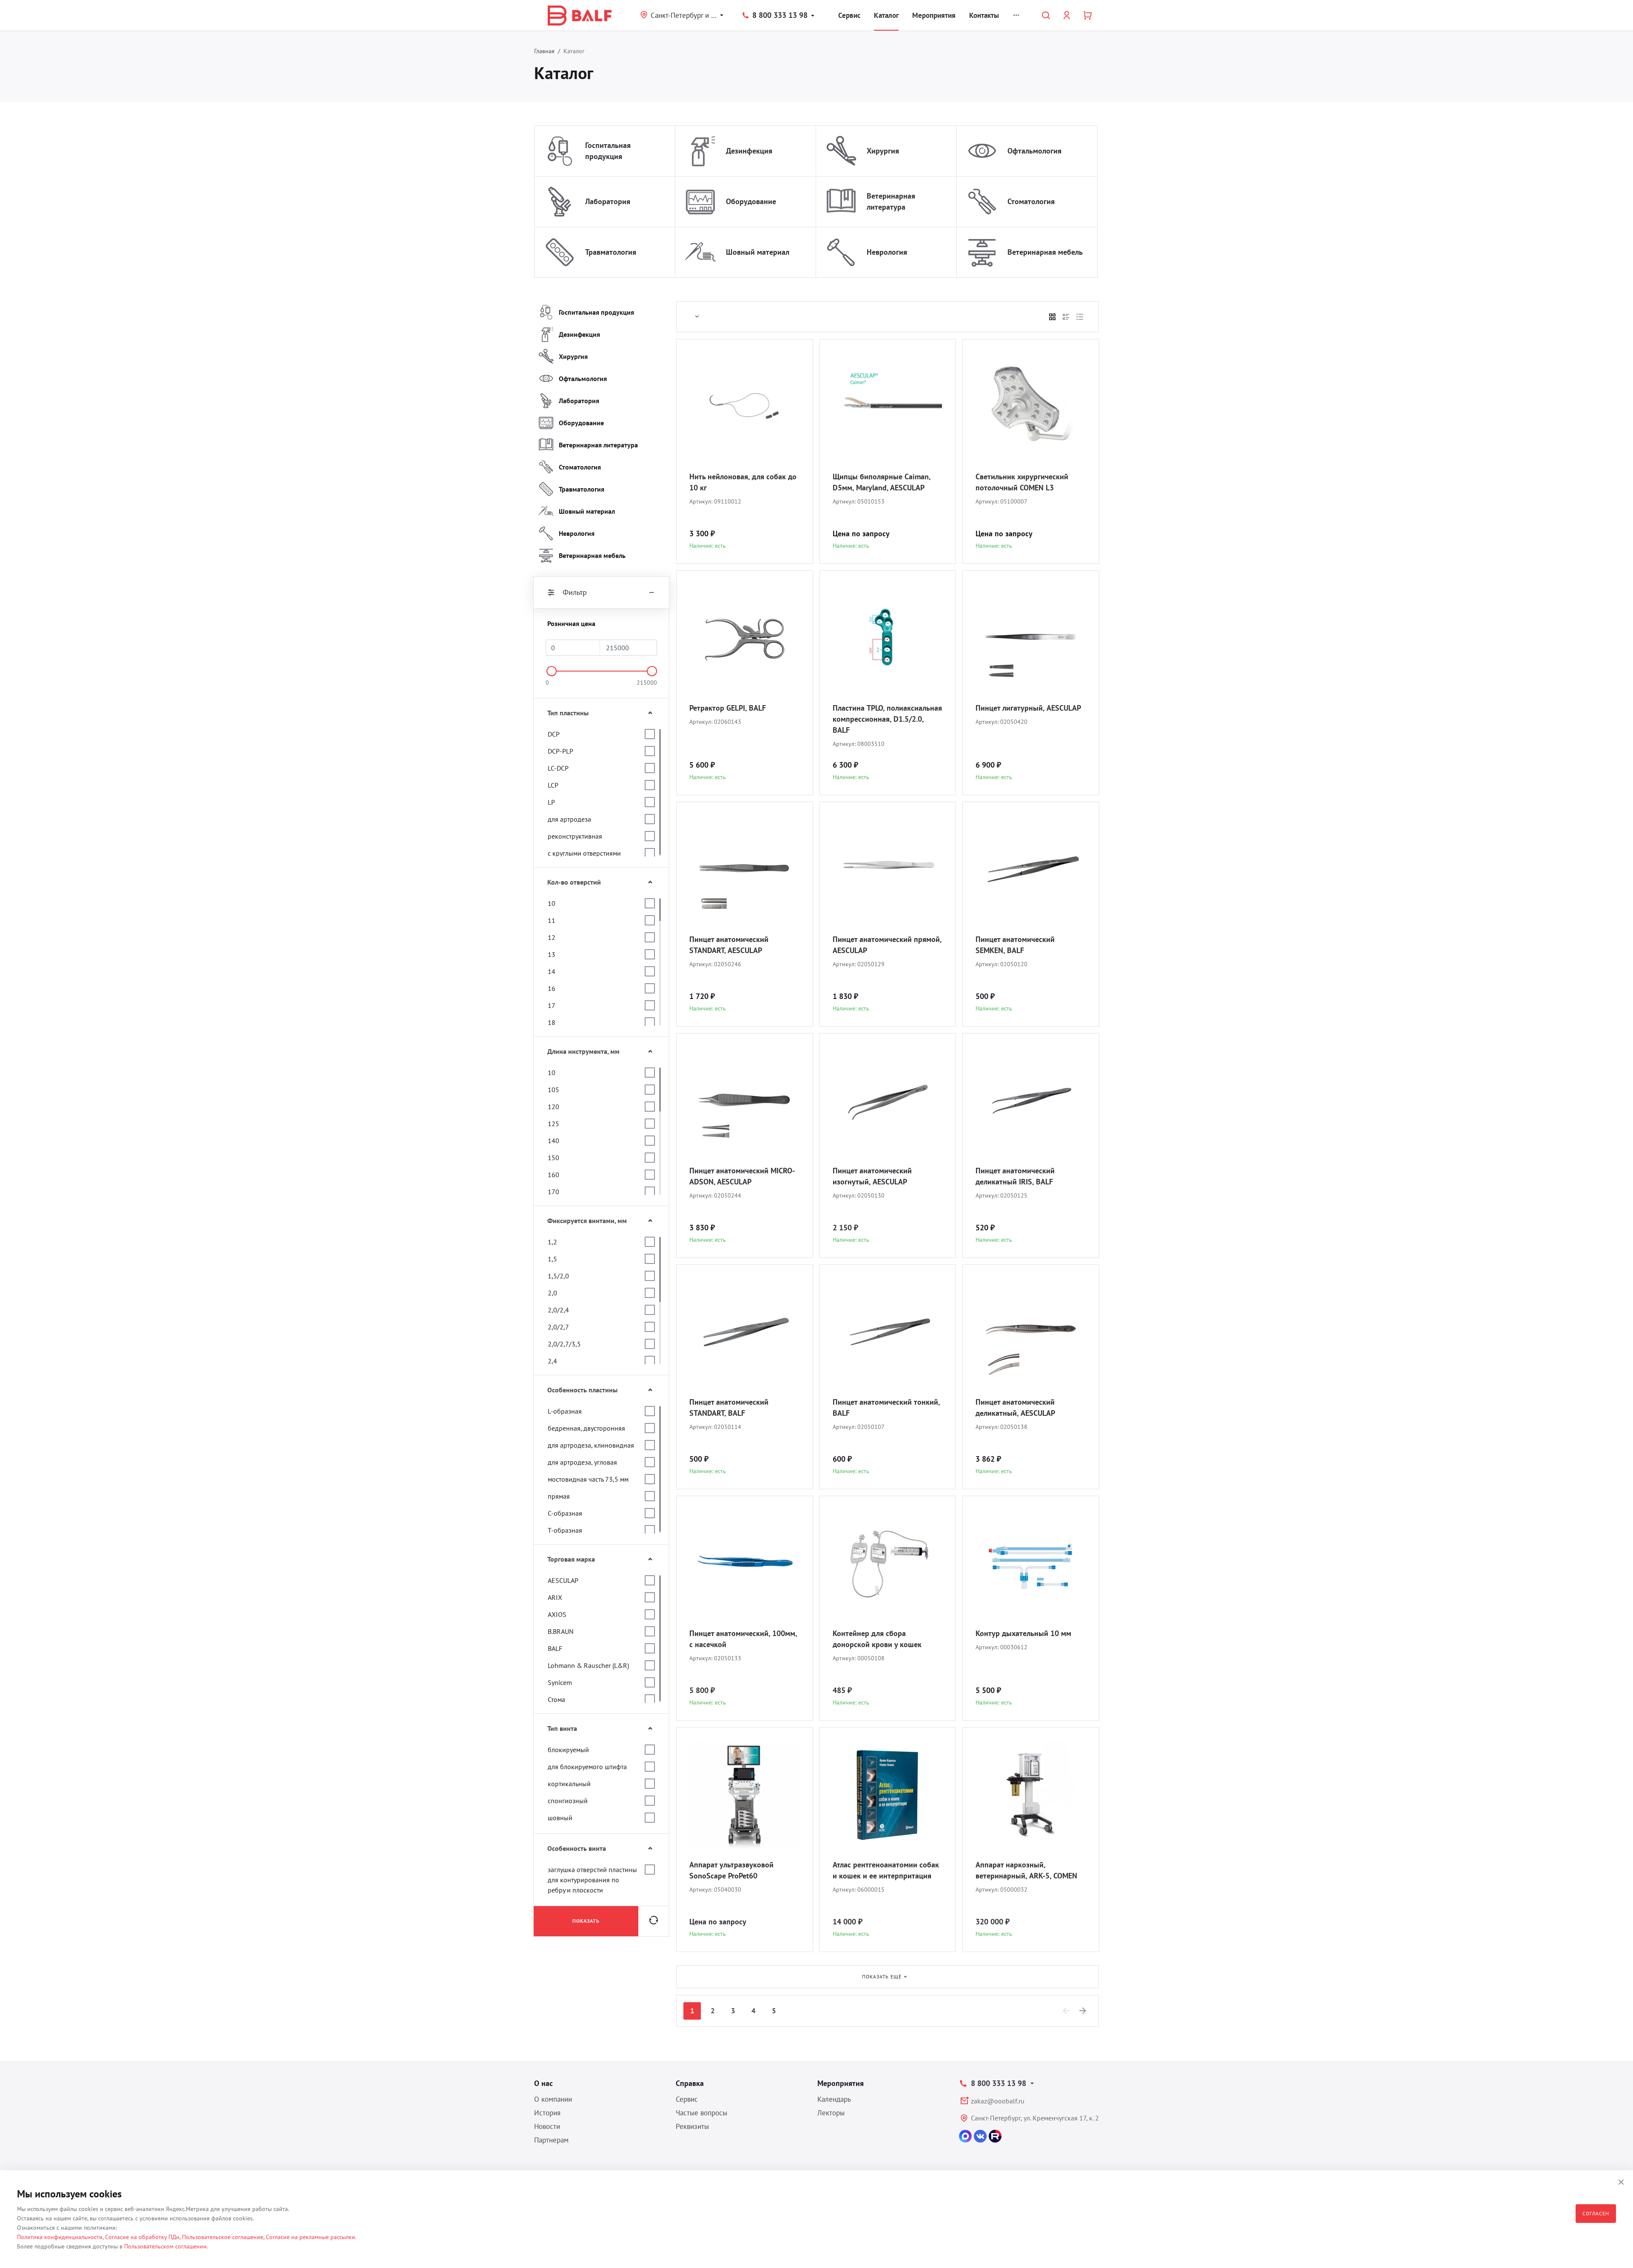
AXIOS (557, 1614)
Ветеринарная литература (891, 201)
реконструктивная (575, 836)
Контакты (984, 15)
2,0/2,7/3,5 (564, 1344)
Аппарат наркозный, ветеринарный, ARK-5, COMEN (1026, 1870)
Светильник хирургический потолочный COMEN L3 (1022, 482)
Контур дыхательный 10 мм (1023, 1633)
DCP (554, 734)
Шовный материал (758, 252)
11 (552, 920)
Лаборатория (608, 201)
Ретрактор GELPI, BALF (728, 708)
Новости (547, 2126)
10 (552, 903)
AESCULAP (563, 1580)
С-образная (565, 1513)
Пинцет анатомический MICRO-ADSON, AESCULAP (742, 1176)
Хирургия (883, 151)
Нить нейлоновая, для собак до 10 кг (743, 482)
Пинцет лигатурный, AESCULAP (1028, 708)
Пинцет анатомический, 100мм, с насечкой (743, 1639)
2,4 (552, 1361)
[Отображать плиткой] (1053, 317)
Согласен (1596, 2213)
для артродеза (569, 819)
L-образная (565, 1411)
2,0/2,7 (558, 1327)
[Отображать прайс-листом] (1080, 317)
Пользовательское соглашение (223, 2237)
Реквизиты (692, 2126)
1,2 (552, 1242)
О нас (543, 2083)
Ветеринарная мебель (1045, 252)
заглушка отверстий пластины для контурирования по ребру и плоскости (592, 1880)
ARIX (555, 1597)
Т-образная (565, 1530)
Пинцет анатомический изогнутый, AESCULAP (872, 1176)
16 (552, 988)
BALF (555, 1648)
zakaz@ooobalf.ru (998, 2101)
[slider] (552, 671)
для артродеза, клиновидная (591, 1445)
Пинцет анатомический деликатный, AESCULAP (1015, 1407)
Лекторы (831, 2113)
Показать (586, 1921)
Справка (690, 2083)
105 (553, 1090)
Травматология (611, 252)
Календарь (834, 2099)
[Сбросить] (654, 1921)
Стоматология (1031, 201)
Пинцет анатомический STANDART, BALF (729, 1407)
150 (553, 1158)
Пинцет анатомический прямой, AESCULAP (887, 945)
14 (552, 971)
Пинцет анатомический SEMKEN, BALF (1015, 945)
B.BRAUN (561, 1631)
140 (553, 1141)
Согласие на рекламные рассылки (310, 2237)
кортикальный (569, 1784)
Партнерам (551, 2140)
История (547, 2113)
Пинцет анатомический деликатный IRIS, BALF (1015, 1176)
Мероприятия (934, 15)
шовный (560, 1818)
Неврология (887, 252)
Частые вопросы (701, 2113)
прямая (559, 1496)
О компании (553, 2099)
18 (552, 1022)
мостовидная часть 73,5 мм (588, 1479)
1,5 (552, 1259)
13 (552, 954)
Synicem (560, 1682)
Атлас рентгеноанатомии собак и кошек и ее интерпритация (886, 1870)
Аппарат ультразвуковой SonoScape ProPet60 (731, 1870)
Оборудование (751, 201)
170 (553, 1192)
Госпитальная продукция (608, 151)
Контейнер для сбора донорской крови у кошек (877, 1639)
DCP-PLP (560, 751)
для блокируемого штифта (587, 1767)
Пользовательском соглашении (165, 2246)
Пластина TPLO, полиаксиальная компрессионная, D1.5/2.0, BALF (887, 719)
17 (552, 1005)
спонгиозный (568, 1801)
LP (551, 802)
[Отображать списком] (1066, 317)
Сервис (849, 15)
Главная (544, 51)
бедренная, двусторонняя (586, 1428)
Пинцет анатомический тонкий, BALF (886, 1407)
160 (553, 1175)
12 (552, 937)
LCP (553, 785)
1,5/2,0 (558, 1276)
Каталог (886, 15)
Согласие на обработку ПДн (142, 2237)
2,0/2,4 (558, 1310)
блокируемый (568, 1750)
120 (553, 1107)
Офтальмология (1034, 151)
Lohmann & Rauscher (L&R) (588, 1665)
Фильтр (575, 592)
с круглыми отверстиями (584, 853)
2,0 (552, 1293)
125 (553, 1124)
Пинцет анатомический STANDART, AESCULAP (729, 945)
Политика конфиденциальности (60, 2237)
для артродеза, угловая (582, 1462)
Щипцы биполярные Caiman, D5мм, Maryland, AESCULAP (882, 482)
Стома (556, 1699)
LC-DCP (558, 768)
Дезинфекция (749, 151)
